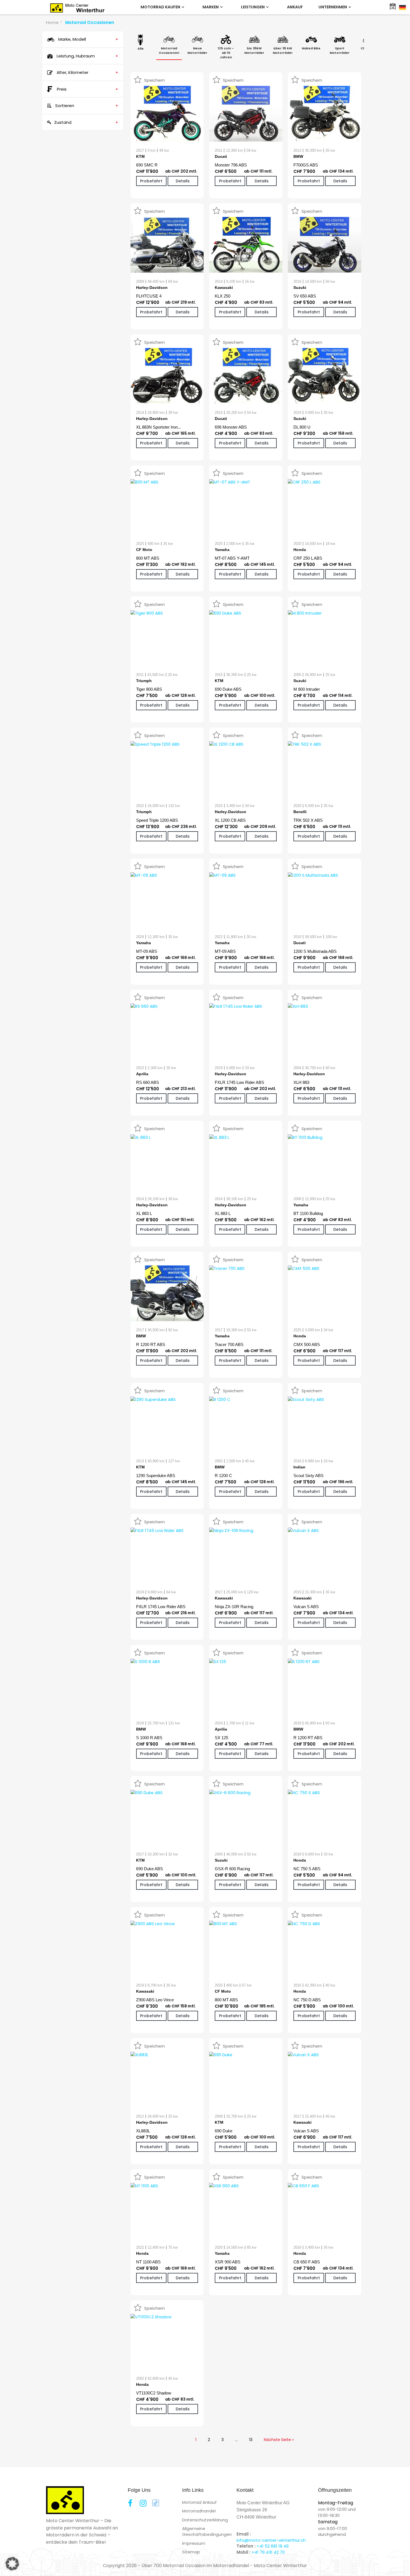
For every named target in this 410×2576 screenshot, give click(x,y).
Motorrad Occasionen (90, 22)
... (236, 2440)
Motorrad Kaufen (161, 7)
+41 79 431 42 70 (268, 2552)
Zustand (86, 122)
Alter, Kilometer (87, 72)
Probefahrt (151, 181)
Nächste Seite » (279, 2440)
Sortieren (86, 106)
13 (251, 2440)
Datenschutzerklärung (205, 2520)
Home (52, 22)
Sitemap (191, 2552)
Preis (88, 89)
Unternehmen (333, 7)
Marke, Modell (88, 39)
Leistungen (253, 7)
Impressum (194, 2543)
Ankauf (295, 7)
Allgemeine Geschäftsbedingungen (207, 2531)
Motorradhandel (199, 2511)
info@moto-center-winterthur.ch (271, 2540)
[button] (12, 2564)
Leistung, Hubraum (87, 56)
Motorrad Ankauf (199, 2502)
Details (183, 181)
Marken (211, 7)
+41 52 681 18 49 (273, 2546)
